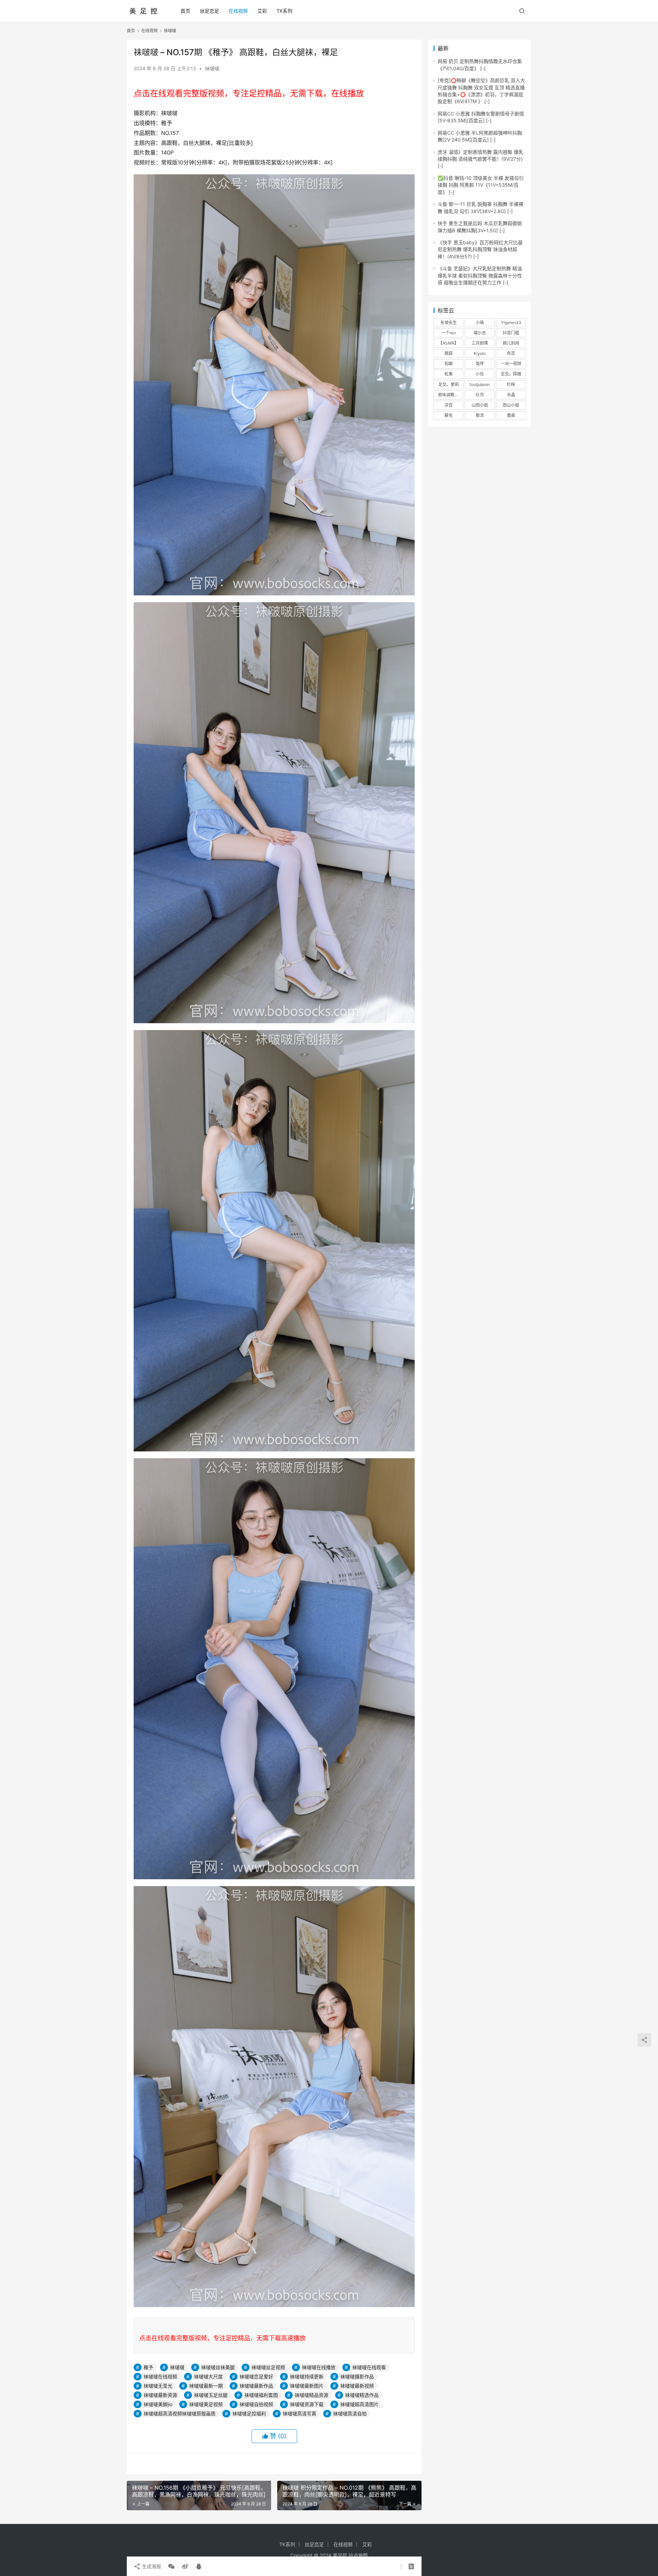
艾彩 (262, 11)
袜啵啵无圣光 (158, 2386)
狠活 (480, 415)
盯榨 (511, 385)
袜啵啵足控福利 (249, 2413)
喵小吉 (480, 333)
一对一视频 (511, 364)
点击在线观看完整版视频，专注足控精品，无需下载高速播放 (222, 2338)
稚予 (148, 2367)
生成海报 (151, 2566)
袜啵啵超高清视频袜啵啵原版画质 (180, 2413)
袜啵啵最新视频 (357, 2386)
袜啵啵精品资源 (312, 2395)
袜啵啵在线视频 (160, 2376)
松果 (449, 374)
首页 (185, 11)
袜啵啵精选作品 (362, 2395)
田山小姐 (511, 405)
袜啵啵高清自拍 (350, 2413)
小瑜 (480, 323)
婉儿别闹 (511, 343)
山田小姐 (480, 405)
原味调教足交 (450, 395)
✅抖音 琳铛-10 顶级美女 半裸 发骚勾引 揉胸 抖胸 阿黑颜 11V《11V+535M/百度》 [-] (481, 185)
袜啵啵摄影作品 (357, 2376)
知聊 (449, 364)
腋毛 (449, 415)
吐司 (480, 395)
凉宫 (449, 405)
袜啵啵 (212, 68)
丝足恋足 (209, 11)
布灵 (511, 353)
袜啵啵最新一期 (206, 2386)
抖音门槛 (511, 333)
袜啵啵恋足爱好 (256, 2376)
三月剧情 (480, 343)
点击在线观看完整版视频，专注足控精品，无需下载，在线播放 (249, 93)
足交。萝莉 (449, 385)
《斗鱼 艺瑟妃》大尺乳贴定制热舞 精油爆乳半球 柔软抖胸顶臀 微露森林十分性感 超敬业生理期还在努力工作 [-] (480, 275)
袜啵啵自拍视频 (256, 2404)
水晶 (511, 395)
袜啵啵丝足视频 (268, 2367)
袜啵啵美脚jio (158, 2404)
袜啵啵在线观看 (369, 2367)
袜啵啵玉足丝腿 (211, 2395)
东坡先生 (449, 323)
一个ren (449, 333)
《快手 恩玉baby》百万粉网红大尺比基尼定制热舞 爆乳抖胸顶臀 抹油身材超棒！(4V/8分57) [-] (480, 249)
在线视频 (238, 11)
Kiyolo (480, 353)
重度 (511, 415)
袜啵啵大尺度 (208, 2376)
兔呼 (480, 364)
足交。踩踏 (511, 374)
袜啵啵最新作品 (256, 2386)
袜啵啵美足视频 (206, 2404)
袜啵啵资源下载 (307, 2404)
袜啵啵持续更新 (307, 2376)
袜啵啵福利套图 (261, 2395)
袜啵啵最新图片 (307, 2386)
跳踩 (449, 353)
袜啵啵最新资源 (160, 2395)
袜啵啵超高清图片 (360, 2404)
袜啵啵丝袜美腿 (218, 2367)
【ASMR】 (448, 343)
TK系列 (284, 11)
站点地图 (358, 2555)
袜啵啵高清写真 (300, 2413)
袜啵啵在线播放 (319, 2367)
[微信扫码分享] (171, 2566)
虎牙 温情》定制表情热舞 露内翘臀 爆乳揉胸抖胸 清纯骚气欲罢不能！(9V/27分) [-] (480, 159)
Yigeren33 (511, 323)
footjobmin (480, 385)
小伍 (480, 374)
